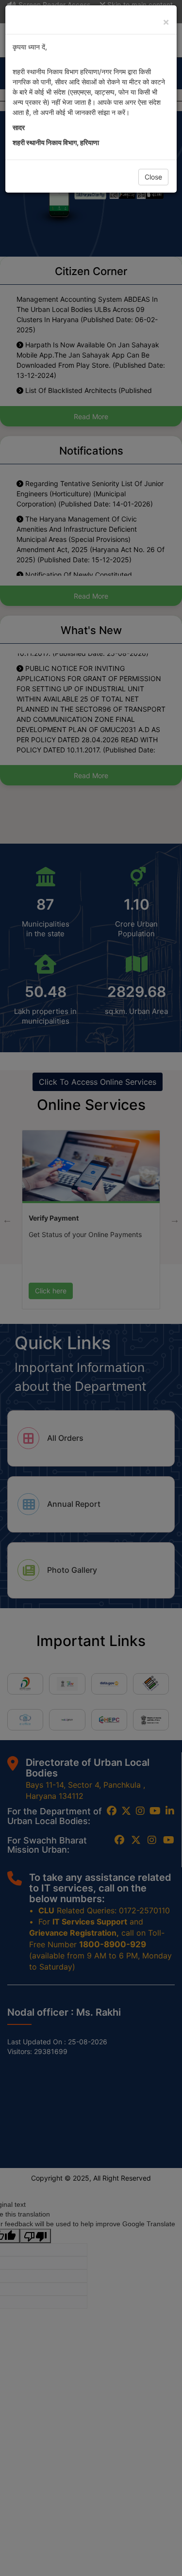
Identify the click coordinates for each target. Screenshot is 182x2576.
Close (153, 177)
